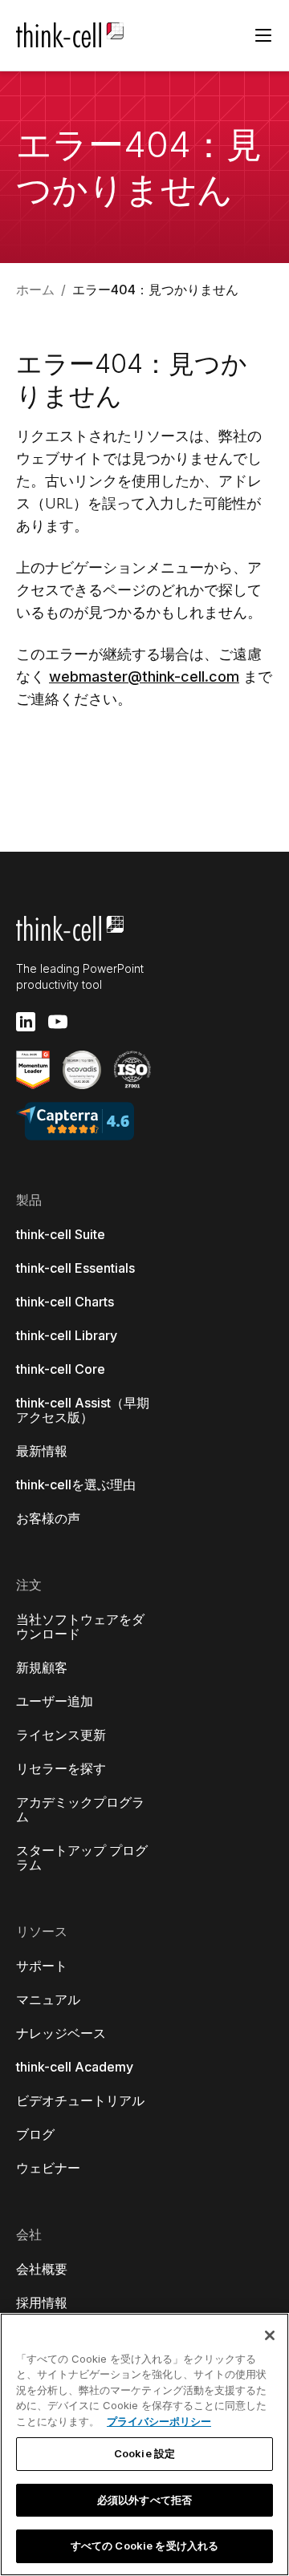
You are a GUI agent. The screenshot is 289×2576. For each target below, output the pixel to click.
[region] (144, 2444)
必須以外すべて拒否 (144, 2500)
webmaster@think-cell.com (144, 676)
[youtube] (58, 1022)
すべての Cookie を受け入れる (144, 2546)
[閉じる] (270, 2335)
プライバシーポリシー (159, 2421)
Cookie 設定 (144, 2453)
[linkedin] (26, 1022)
